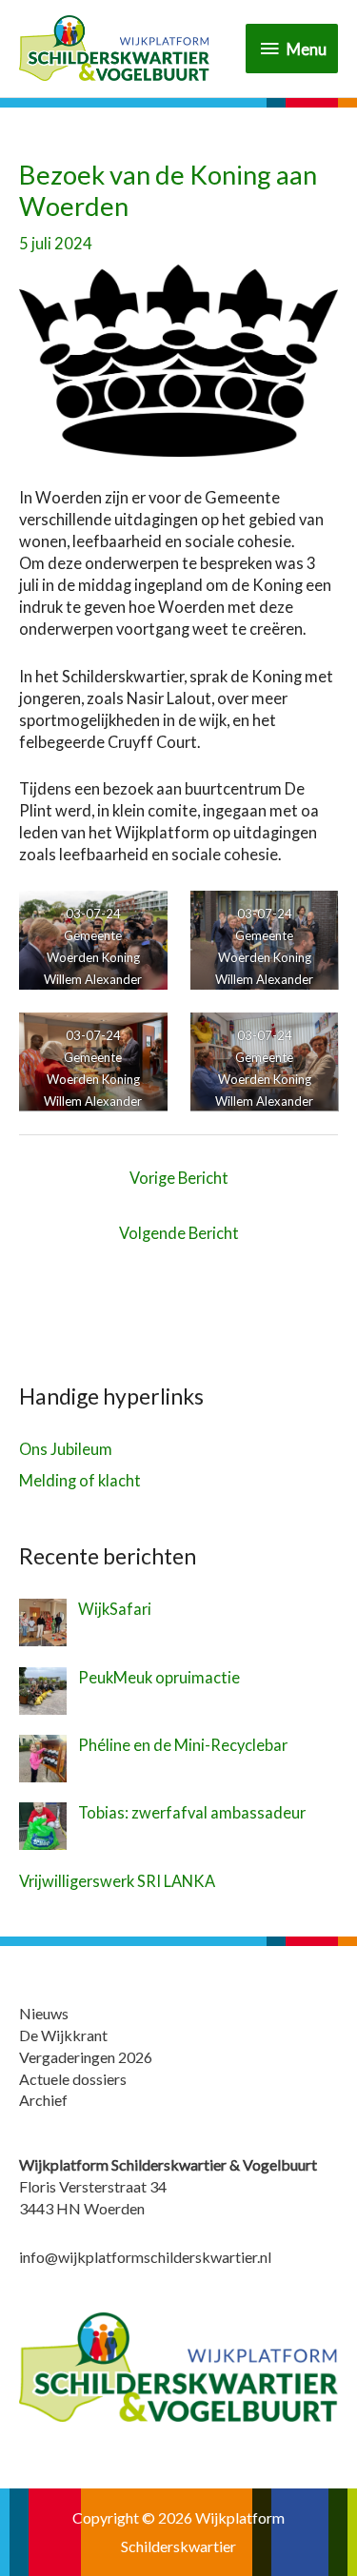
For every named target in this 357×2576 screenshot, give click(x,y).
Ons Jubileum (66, 1449)
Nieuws (44, 2013)
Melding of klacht (80, 1480)
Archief (43, 2100)
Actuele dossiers (73, 2079)
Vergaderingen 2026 (86, 2057)
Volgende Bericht (179, 1233)
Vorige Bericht (179, 1178)
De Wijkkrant (63, 2035)
